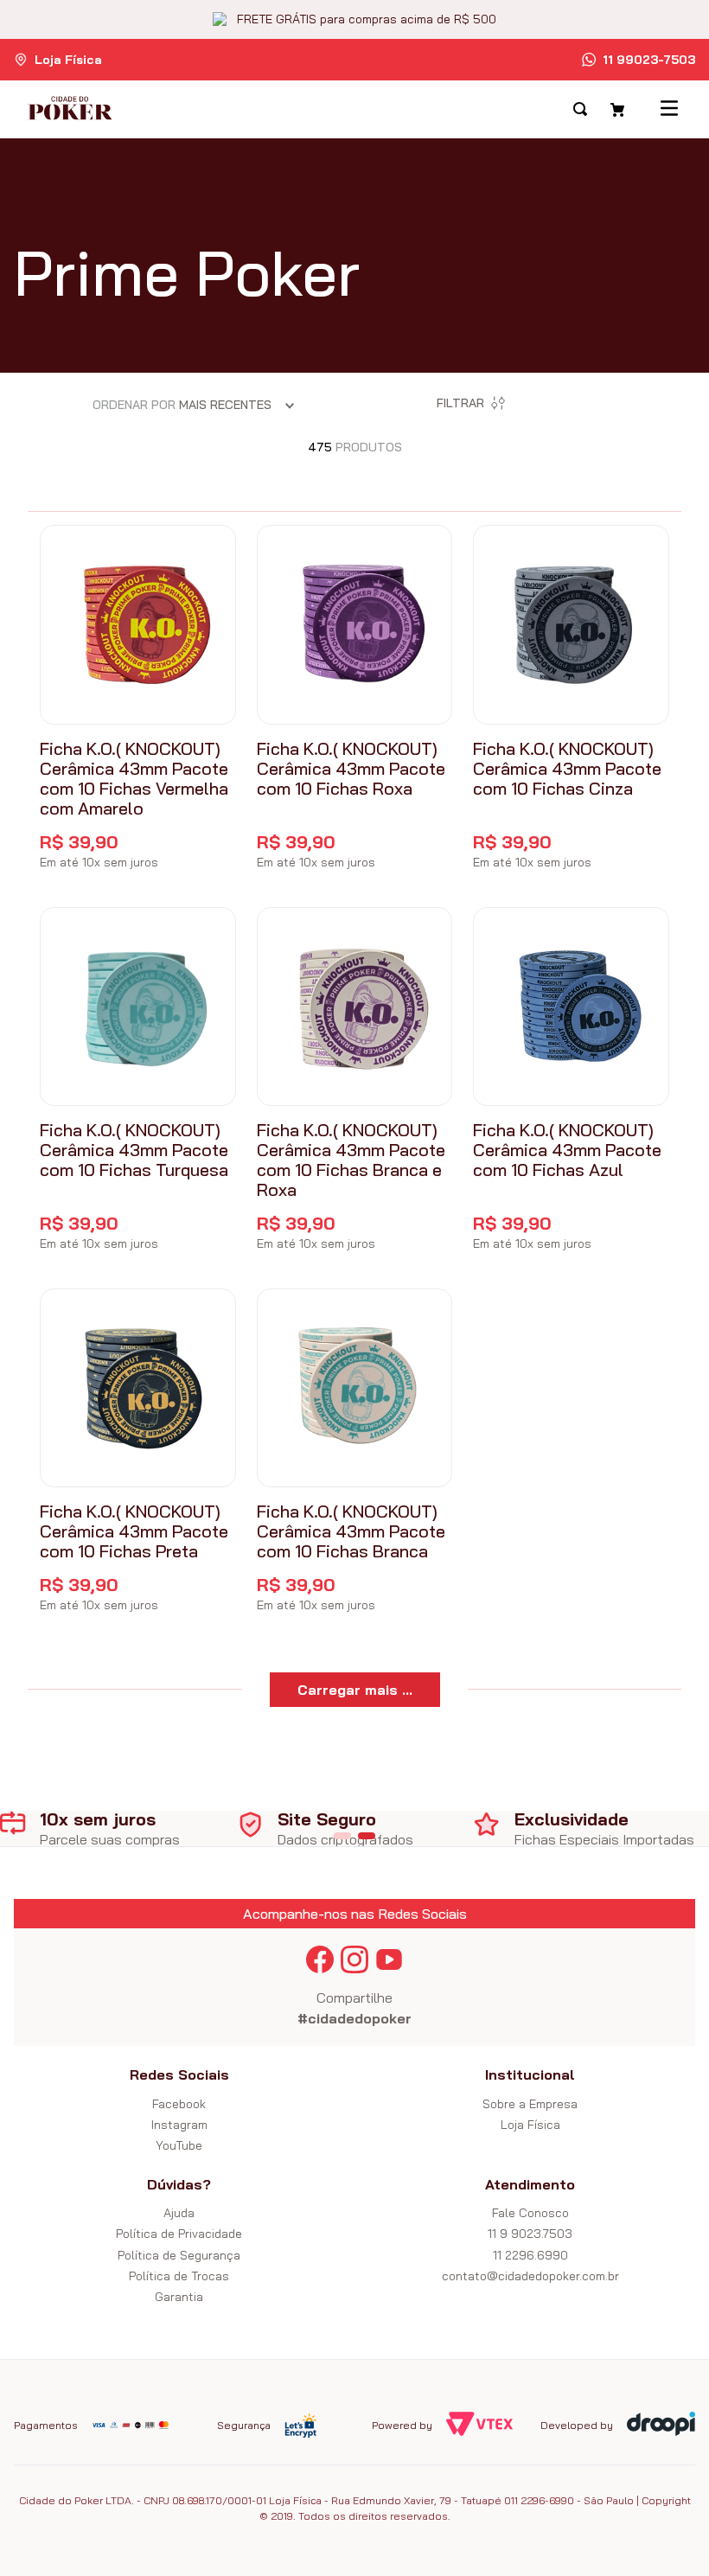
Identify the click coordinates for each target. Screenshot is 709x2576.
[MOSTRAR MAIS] (355, 1690)
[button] (342, 1836)
